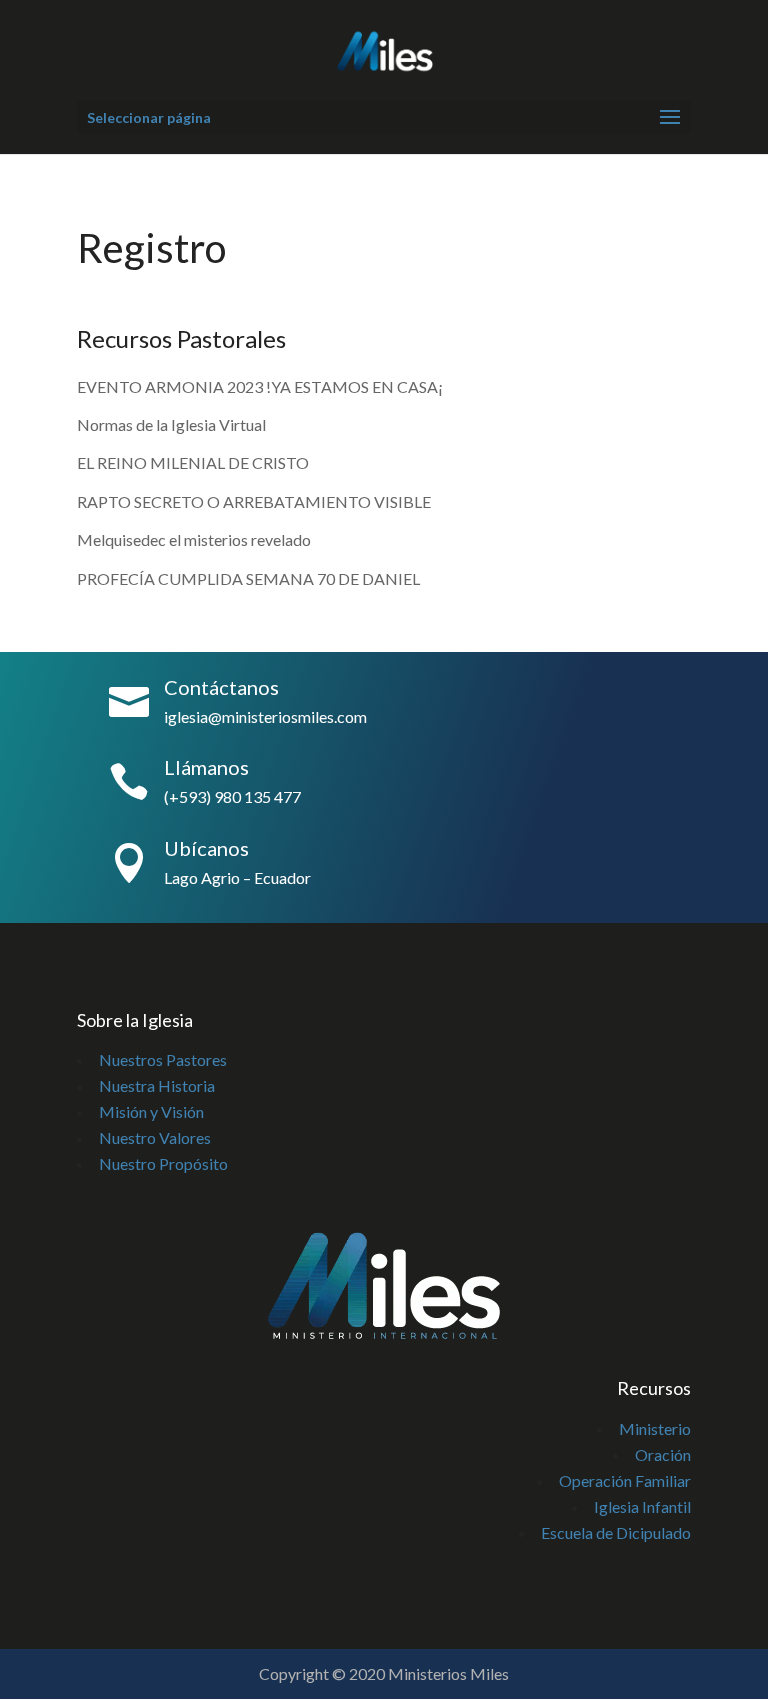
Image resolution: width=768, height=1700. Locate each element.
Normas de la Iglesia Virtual (171, 424)
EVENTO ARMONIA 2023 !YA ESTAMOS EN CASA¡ (260, 386)
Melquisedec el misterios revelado (195, 539)
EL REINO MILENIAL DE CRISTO (193, 462)
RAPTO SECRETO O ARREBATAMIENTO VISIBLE (254, 501)
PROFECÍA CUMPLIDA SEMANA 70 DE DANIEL (248, 578)
